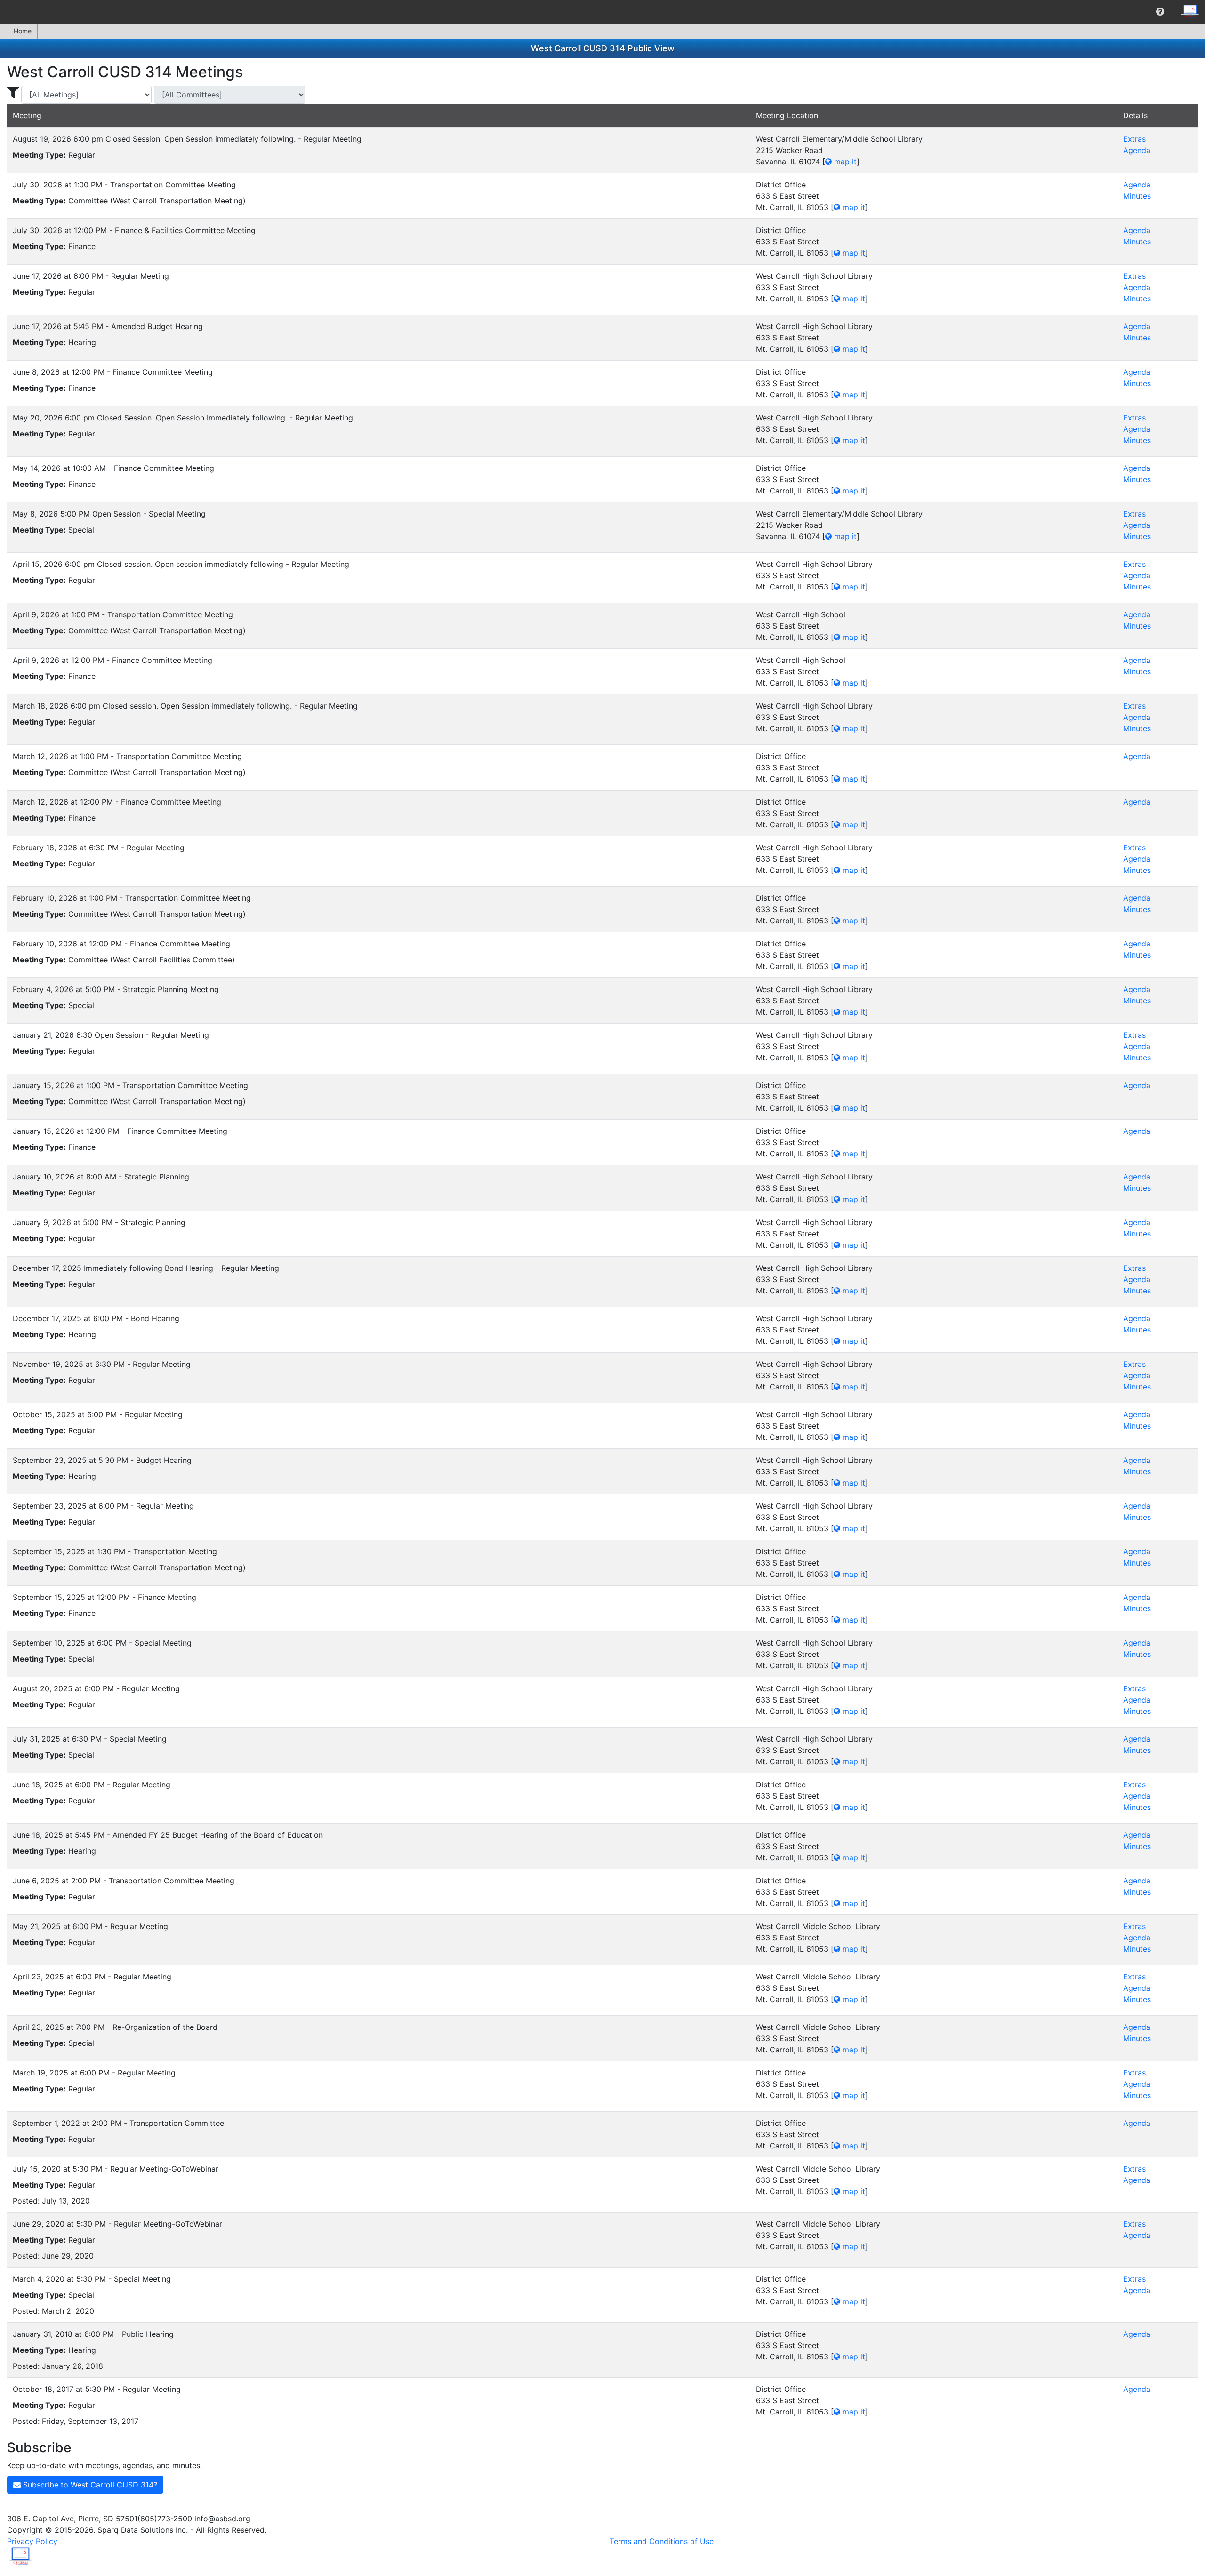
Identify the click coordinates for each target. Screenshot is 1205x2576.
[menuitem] (1160, 12)
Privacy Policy (32, 2541)
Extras (1134, 139)
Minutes (1137, 196)
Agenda (1137, 150)
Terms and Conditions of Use (662, 2541)
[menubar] (602, 12)
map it (844, 162)
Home (23, 31)
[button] (1160, 12)
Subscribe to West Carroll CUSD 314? (89, 2485)
